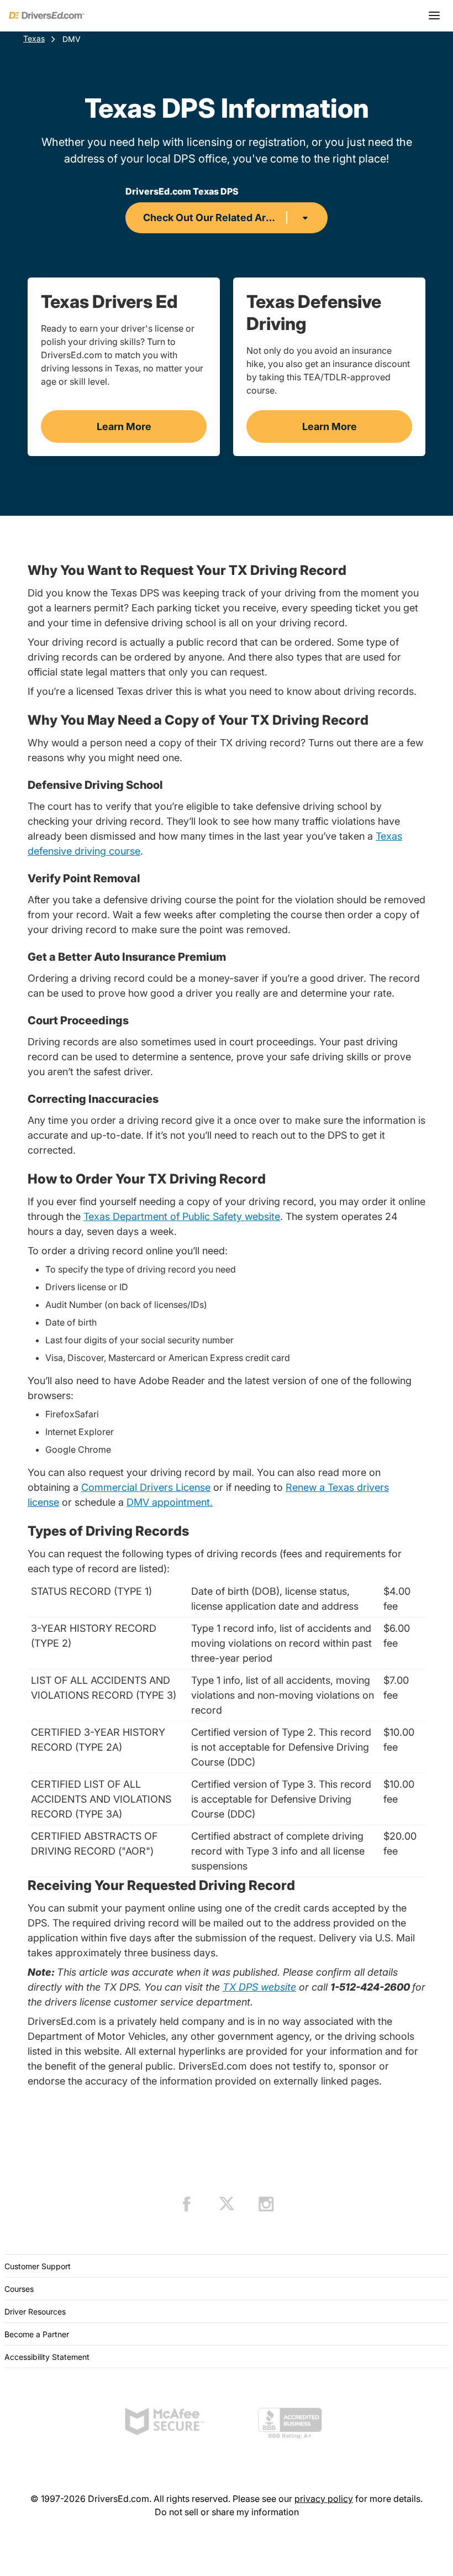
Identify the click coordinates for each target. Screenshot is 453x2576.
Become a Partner (37, 2334)
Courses (19, 2289)
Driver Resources (35, 2311)
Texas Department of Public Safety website (182, 1216)
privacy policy (324, 2499)
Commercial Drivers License (146, 1487)
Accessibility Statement (47, 2357)
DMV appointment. (170, 1502)
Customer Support (38, 2266)
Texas (34, 38)
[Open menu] (434, 15)
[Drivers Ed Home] (47, 15)
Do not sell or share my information (227, 2512)
